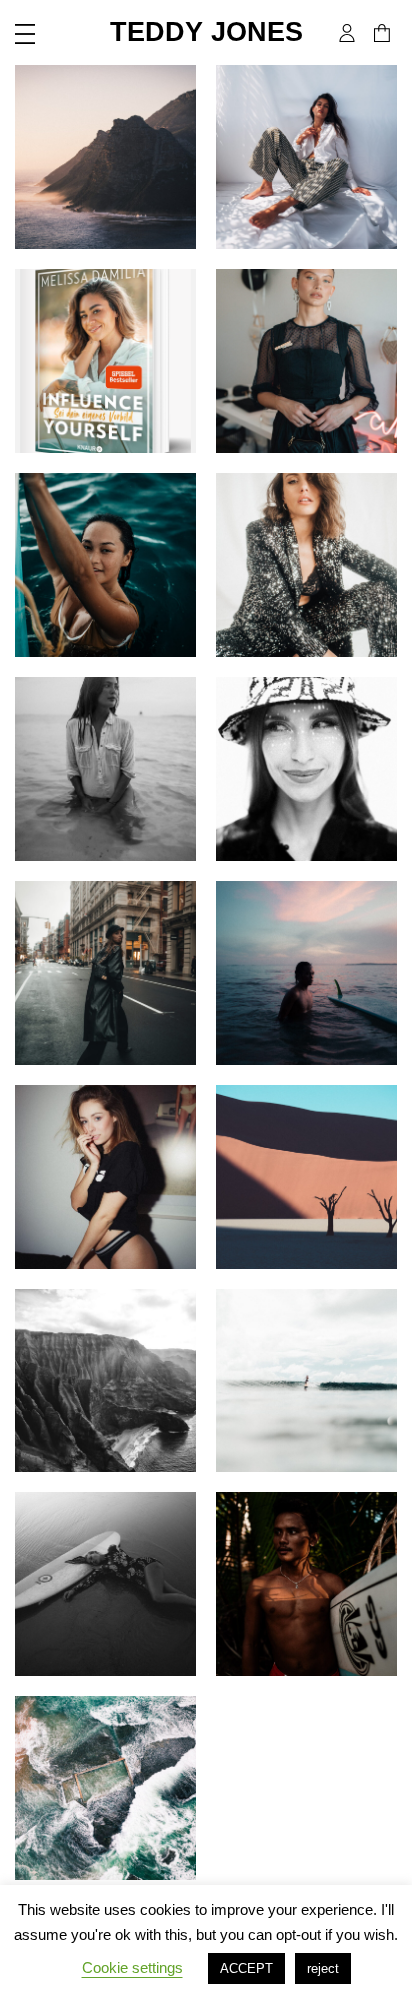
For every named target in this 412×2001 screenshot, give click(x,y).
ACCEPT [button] (246, 1968)
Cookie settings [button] (132, 1967)
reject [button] (323, 1968)
